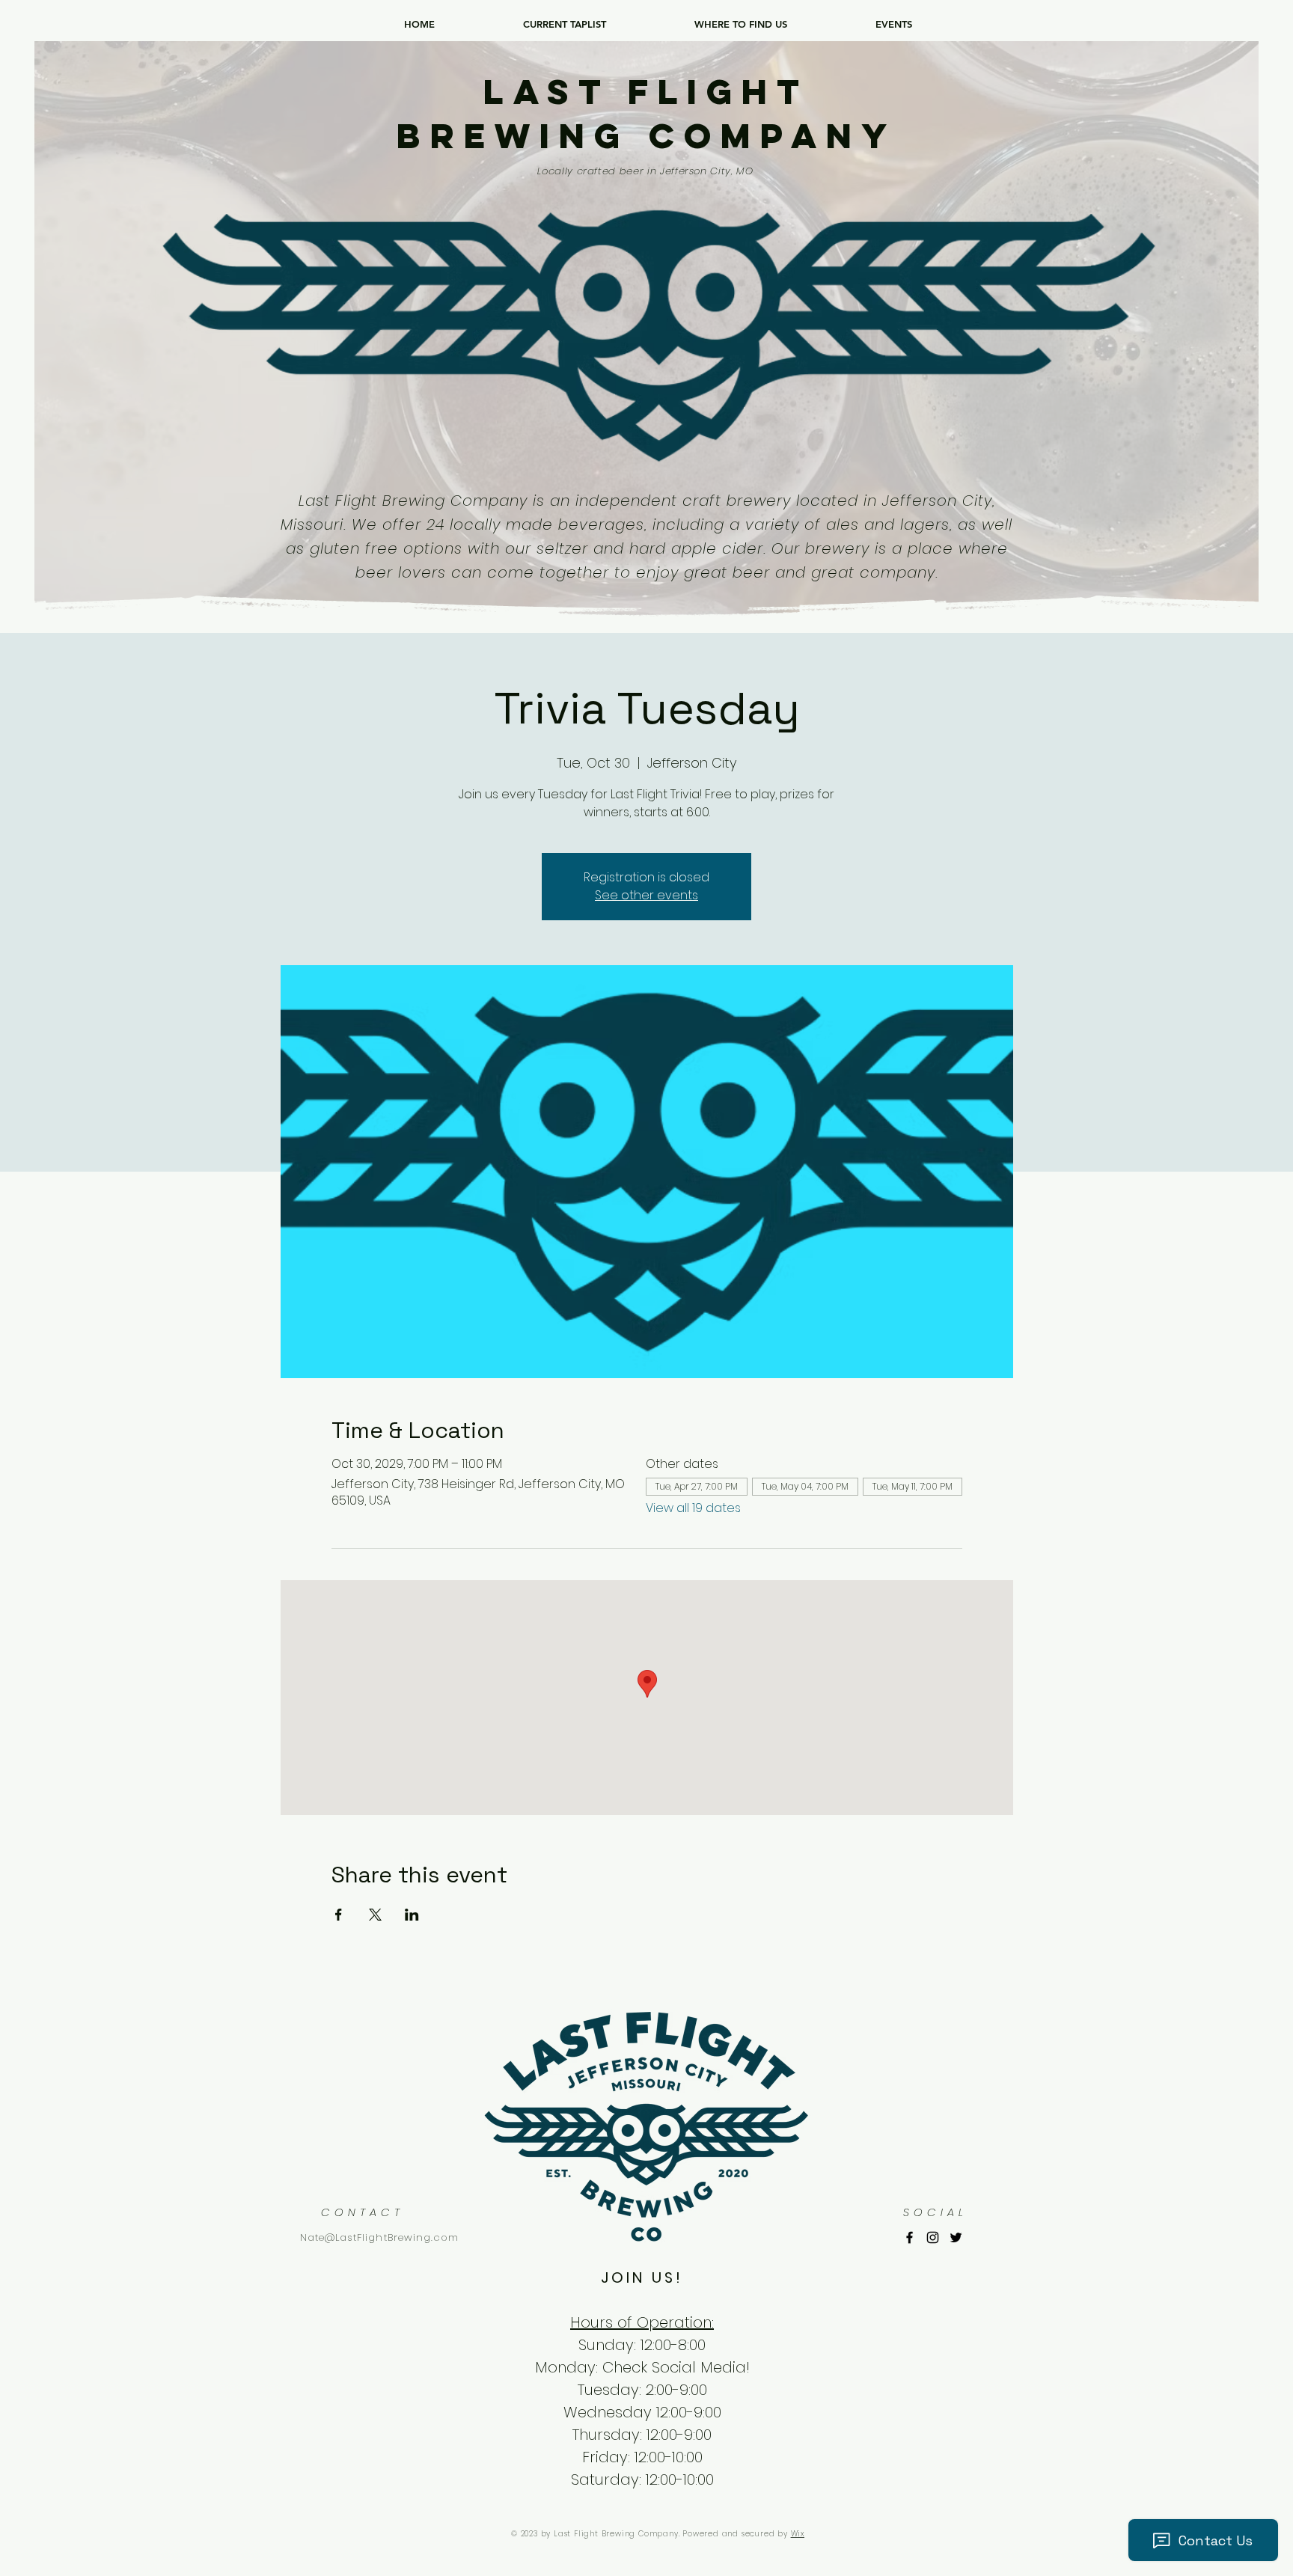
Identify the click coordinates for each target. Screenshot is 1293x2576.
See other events (646, 895)
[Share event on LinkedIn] (412, 1915)
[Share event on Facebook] (339, 1915)
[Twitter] (956, 2237)
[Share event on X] (375, 1915)
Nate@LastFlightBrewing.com (379, 2237)
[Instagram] (933, 2237)
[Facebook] (910, 2237)
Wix (798, 2534)
